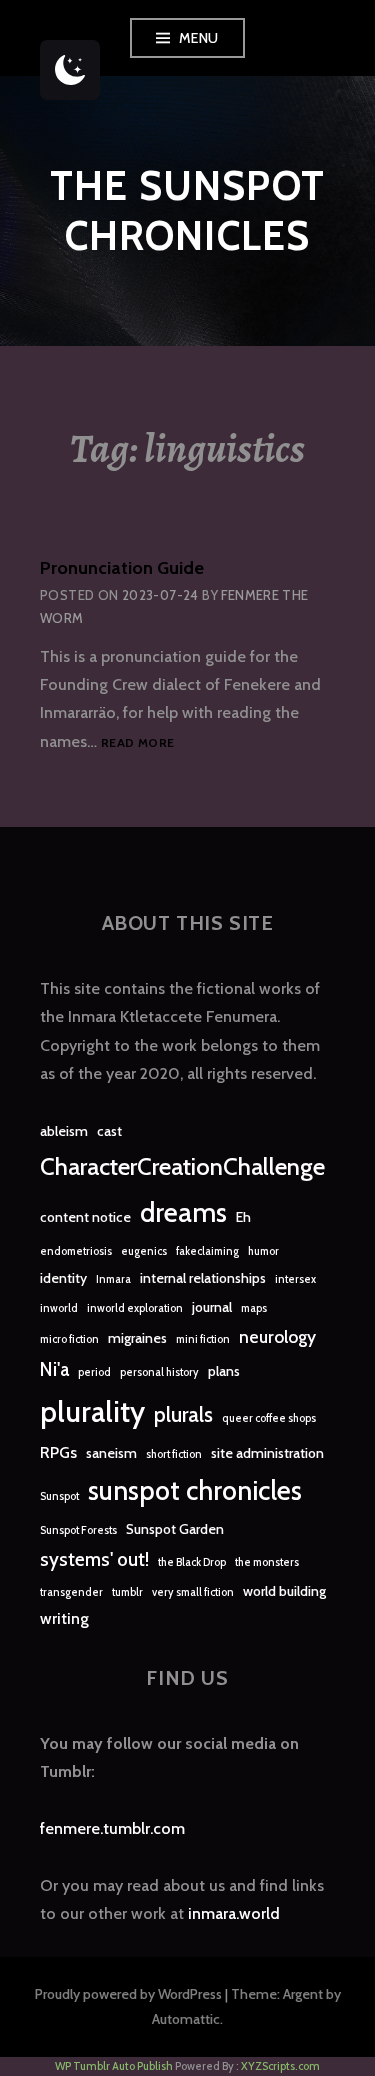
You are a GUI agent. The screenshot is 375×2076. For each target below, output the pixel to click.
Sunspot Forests (78, 1530)
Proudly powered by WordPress (128, 1994)
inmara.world (234, 1913)
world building (284, 1591)
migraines (137, 1338)
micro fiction (69, 1339)
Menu (199, 38)
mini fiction (203, 1339)
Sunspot (59, 1496)
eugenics (144, 1251)
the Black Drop (192, 1562)
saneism (111, 1453)
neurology (277, 1336)
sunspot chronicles (195, 1490)
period (94, 1372)
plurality (92, 1411)
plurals (183, 1414)
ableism (64, 1131)
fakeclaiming (207, 1251)
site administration (267, 1453)
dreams (183, 1212)
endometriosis (76, 1251)
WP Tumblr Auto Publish (114, 2066)
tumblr (127, 1592)
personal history (159, 1372)
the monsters (267, 1562)
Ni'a (54, 1369)
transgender (71, 1592)
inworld (59, 1308)
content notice (85, 1217)
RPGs (58, 1452)
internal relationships (203, 1278)
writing (64, 1618)
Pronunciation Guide (122, 568)
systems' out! (94, 1559)
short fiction (174, 1454)
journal (212, 1307)
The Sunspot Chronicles (187, 210)
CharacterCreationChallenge (182, 1166)
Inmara (113, 1279)
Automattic (186, 2019)
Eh (243, 1217)
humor (263, 1251)
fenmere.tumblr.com (112, 1828)
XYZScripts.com (280, 2066)
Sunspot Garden (175, 1529)
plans (224, 1371)
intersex (295, 1279)
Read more (137, 743)
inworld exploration (135, 1308)
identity (63, 1278)
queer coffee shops (269, 1418)
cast (109, 1131)
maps (254, 1308)
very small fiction (193, 1592)
